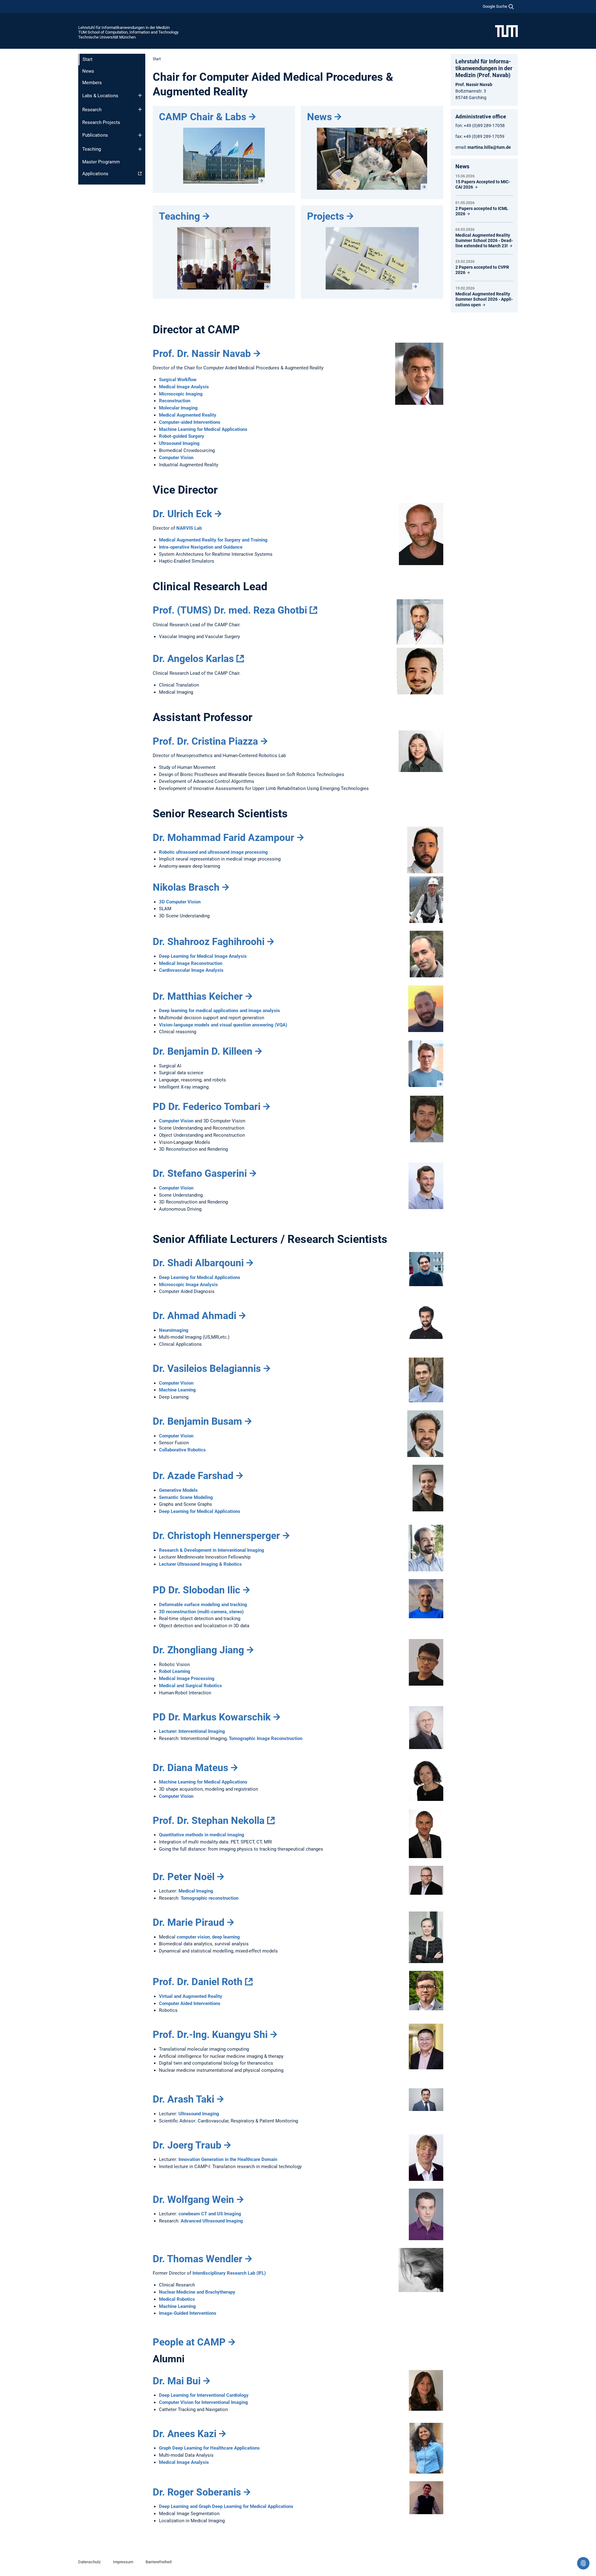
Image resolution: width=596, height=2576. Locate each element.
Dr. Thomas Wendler (198, 2259)
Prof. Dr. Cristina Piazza (205, 741)
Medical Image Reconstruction (191, 963)
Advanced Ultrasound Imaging (212, 2221)
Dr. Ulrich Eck (182, 514)
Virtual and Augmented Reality (191, 1996)
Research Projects (101, 122)
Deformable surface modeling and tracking (203, 1605)
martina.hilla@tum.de (489, 147)
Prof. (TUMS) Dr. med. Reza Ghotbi (230, 610)
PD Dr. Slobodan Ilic (196, 1590)
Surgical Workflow (178, 380)
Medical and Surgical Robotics (190, 1686)
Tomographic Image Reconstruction (266, 1738)
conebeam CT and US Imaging (210, 2214)
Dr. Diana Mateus (190, 1768)
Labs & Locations (100, 96)
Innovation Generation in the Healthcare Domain (228, 2159)
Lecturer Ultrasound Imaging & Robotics (200, 1564)
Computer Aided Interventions (190, 2003)
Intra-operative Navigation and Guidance (201, 547)
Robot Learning (175, 1671)
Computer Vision (176, 458)
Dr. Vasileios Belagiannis (207, 1368)
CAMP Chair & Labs (203, 117)
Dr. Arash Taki (183, 2099)
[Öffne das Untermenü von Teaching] (140, 149)
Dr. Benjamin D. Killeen (203, 1051)
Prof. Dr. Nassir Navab (202, 354)
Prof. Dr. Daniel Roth (198, 1982)
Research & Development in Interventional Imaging (212, 1550)
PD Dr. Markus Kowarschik (212, 1717)
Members (92, 83)
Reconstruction (175, 401)
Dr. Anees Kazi (185, 2434)
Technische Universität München (107, 37)
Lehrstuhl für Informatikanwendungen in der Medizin (124, 27)
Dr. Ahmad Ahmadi (194, 1316)
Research (92, 110)
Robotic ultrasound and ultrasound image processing (213, 852)
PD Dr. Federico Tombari (207, 1107)
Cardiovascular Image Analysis (191, 970)
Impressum (123, 2562)
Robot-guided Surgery (182, 436)
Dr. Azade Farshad (193, 1476)
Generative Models (178, 1490)
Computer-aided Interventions (190, 422)
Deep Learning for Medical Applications (200, 1277)
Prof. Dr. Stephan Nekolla (209, 1820)
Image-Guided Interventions (188, 2313)
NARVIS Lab (189, 528)
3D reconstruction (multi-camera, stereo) (201, 1612)
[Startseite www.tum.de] (506, 31)
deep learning (226, 1937)
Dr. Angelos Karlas (193, 659)
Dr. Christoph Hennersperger (216, 1536)
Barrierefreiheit (159, 2562)
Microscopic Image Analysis (188, 1285)
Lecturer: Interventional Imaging (192, 1731)
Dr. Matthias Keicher (198, 996)
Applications (95, 174)
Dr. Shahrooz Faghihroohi (209, 942)
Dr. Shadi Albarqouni (198, 1263)
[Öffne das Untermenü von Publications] (140, 135)
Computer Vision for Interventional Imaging (203, 2402)
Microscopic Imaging (181, 394)
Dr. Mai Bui (177, 2381)
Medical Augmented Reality (188, 415)
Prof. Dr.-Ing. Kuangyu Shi (210, 2035)
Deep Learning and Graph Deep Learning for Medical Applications (226, 2506)
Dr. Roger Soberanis (197, 2492)
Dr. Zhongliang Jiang (198, 1650)
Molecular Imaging (178, 408)
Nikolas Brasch (186, 887)
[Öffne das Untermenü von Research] (140, 109)
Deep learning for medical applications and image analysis (219, 1011)
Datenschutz (89, 2562)
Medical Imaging (196, 1891)
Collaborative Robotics (182, 1450)
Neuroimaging (174, 1330)
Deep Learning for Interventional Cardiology (204, 2395)
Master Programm (101, 162)
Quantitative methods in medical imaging (202, 1835)
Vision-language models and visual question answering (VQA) (223, 1025)
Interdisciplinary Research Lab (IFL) (229, 2273)
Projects (325, 216)
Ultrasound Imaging (179, 443)
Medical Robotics (177, 2299)
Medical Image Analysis (184, 387)
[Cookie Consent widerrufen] (583, 2563)
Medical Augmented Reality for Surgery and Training (213, 540)
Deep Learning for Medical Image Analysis (203, 956)
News (88, 71)
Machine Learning (177, 1390)
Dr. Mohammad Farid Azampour (223, 838)
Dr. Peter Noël (184, 1877)
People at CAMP (189, 2342)
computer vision (193, 1937)
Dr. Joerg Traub (187, 2145)
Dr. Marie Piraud (189, 1922)
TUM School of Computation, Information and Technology (128, 32)
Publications (95, 135)
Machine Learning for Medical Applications (203, 429)
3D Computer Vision (180, 902)
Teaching (92, 149)
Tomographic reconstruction (210, 1898)
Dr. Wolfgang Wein (193, 2199)
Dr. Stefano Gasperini (200, 1173)
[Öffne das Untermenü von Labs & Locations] (140, 95)
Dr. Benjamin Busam (197, 1421)
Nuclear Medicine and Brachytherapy (197, 2292)
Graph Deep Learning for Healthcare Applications (209, 2448)
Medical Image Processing (187, 1679)
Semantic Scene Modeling (186, 1497)
